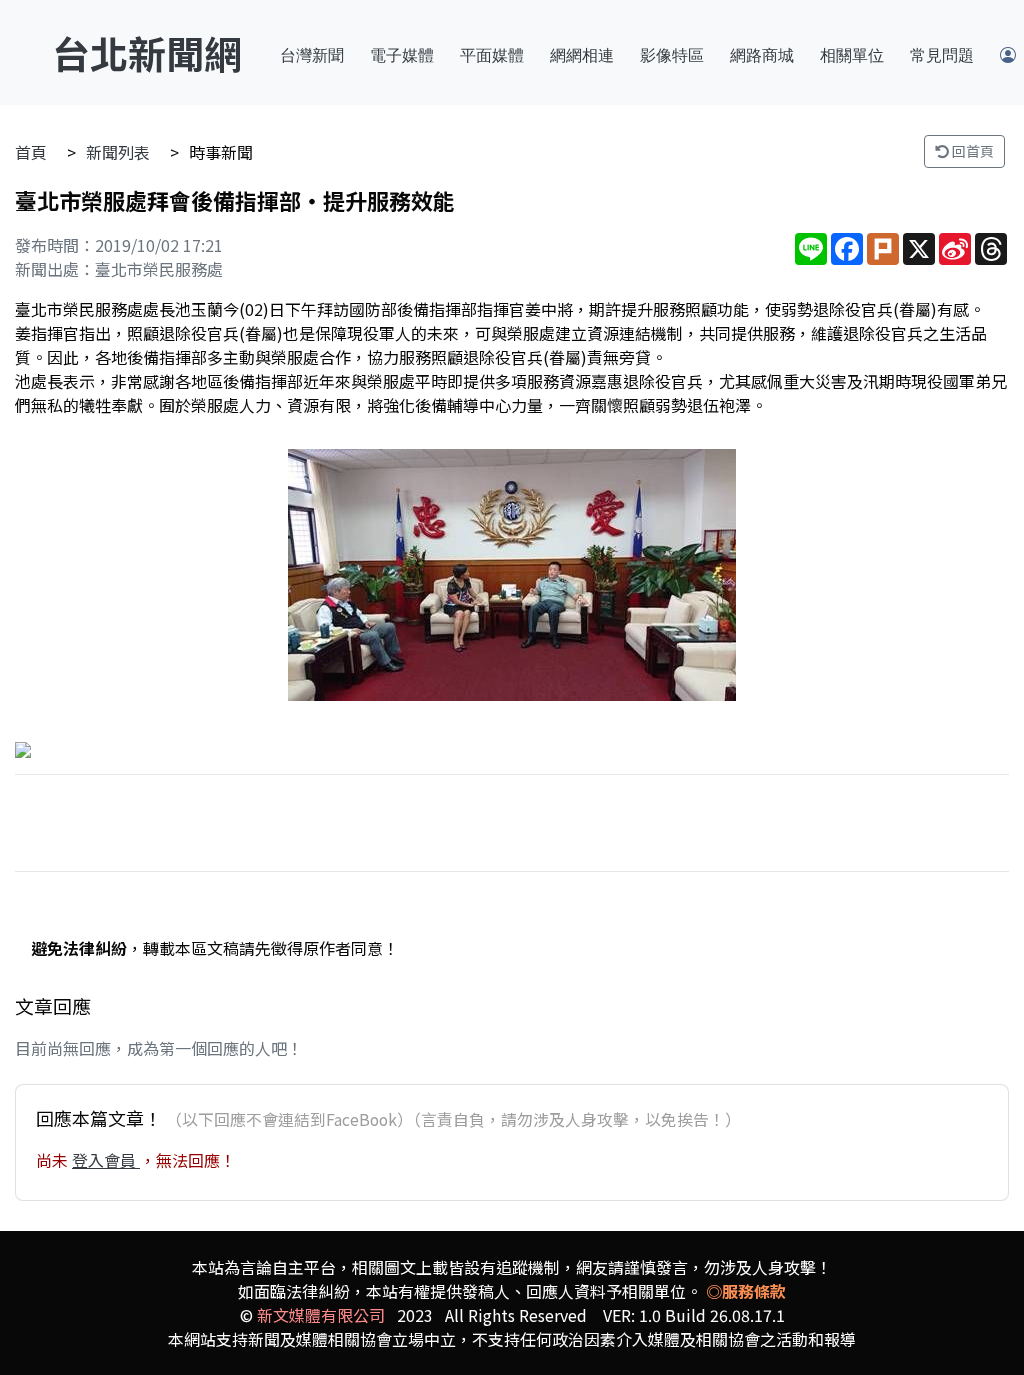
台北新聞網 (147, 52)
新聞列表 (118, 152)
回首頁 (971, 151)
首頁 (31, 152)
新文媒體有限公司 (321, 1315)
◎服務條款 (746, 1291)
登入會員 (106, 1160)
